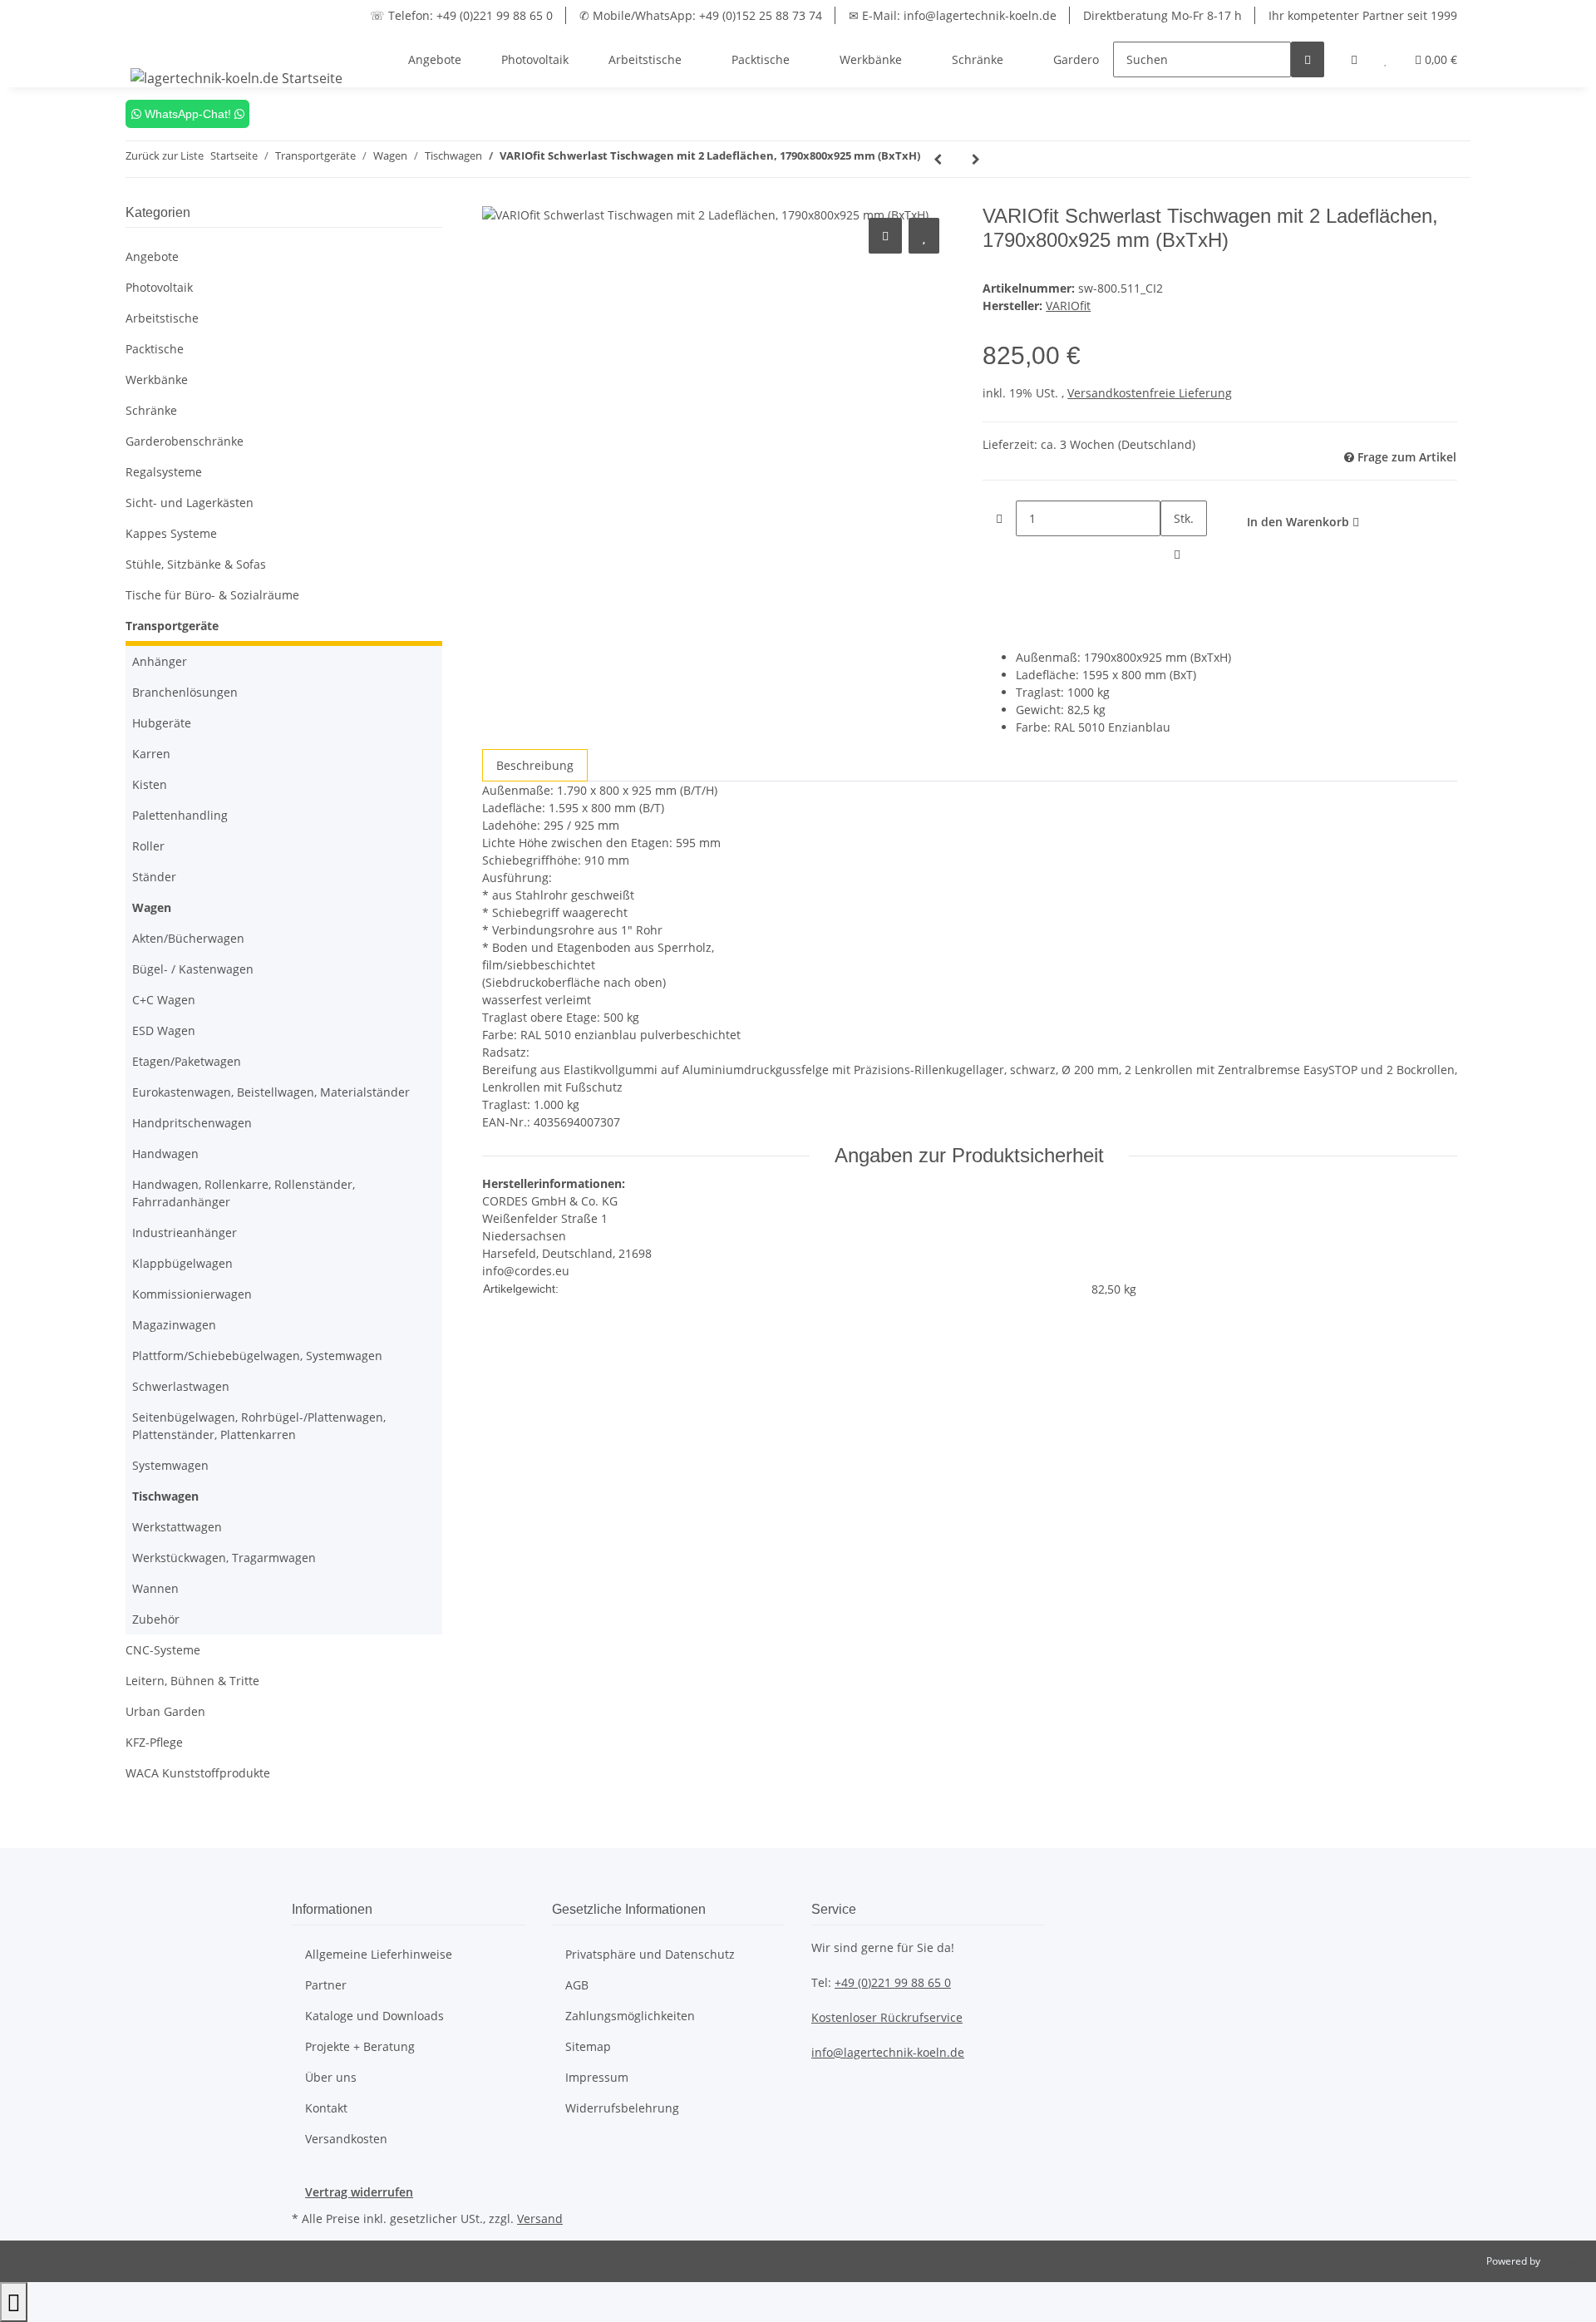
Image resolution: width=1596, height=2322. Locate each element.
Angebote (152, 256)
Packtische (155, 349)
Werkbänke (157, 380)
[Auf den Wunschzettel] (924, 236)
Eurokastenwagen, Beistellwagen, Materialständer (271, 1092)
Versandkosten (346, 2139)
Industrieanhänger (185, 1232)
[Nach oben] (14, 2302)
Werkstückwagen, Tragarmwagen (224, 1558)
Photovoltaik (159, 287)
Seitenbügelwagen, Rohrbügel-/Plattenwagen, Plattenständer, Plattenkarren (259, 1426)
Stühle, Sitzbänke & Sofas (196, 564)
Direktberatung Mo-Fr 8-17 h (1163, 15)
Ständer (154, 877)
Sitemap (588, 2046)
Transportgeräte (172, 626)
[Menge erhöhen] (1177, 554)
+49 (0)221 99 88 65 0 (893, 1982)
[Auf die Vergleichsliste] (885, 236)
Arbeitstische (162, 318)
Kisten (150, 784)
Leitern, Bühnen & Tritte (192, 1681)
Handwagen (165, 1154)
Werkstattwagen (177, 1527)
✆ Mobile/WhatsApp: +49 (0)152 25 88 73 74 (701, 15)
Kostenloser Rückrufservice (887, 2017)
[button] (1354, 59)
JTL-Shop (1563, 2261)
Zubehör (156, 1619)
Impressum (597, 2077)
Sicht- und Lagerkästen (190, 503)
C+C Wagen (164, 1000)
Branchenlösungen (185, 692)
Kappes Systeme (171, 533)
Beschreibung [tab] (535, 765)
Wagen (152, 907)
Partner (326, 1985)
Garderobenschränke (185, 441)
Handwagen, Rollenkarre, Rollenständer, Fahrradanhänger (244, 1193)
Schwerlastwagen (181, 1386)
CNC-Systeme (163, 1650)
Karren (151, 754)
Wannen (155, 1588)
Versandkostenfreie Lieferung (1150, 393)
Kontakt (326, 2108)
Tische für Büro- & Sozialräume (212, 595)
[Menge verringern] (999, 518)
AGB (577, 1985)
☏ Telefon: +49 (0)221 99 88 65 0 (461, 15)
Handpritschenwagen (192, 1123)
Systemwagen (170, 1465)
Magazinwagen (174, 1325)
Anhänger (160, 661)
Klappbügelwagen (182, 1263)
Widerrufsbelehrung (622, 2108)
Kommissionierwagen (192, 1294)
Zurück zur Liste (165, 155)
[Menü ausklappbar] (146, 45)
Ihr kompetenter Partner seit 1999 (1363, 15)
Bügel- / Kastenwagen (193, 969)
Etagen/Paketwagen (187, 1061)
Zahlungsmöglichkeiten (630, 2016)
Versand (540, 2218)
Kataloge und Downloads (374, 2016)
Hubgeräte (162, 723)
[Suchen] (1308, 59)
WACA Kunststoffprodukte (198, 1773)
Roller (148, 846)
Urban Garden (165, 1711)
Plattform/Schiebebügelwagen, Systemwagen (257, 1356)
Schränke (151, 410)
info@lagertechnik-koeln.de (888, 2052)
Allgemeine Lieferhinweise (379, 1954)
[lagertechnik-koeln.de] (237, 78)
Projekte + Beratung (360, 2046)
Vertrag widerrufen (359, 2192)
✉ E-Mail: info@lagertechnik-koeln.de (953, 15)
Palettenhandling (180, 815)
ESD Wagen (164, 1030)
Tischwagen (165, 1496)
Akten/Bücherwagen (188, 938)
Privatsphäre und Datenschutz (650, 1954)
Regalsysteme (164, 472)
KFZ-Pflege (154, 1742)
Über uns (331, 2077)
